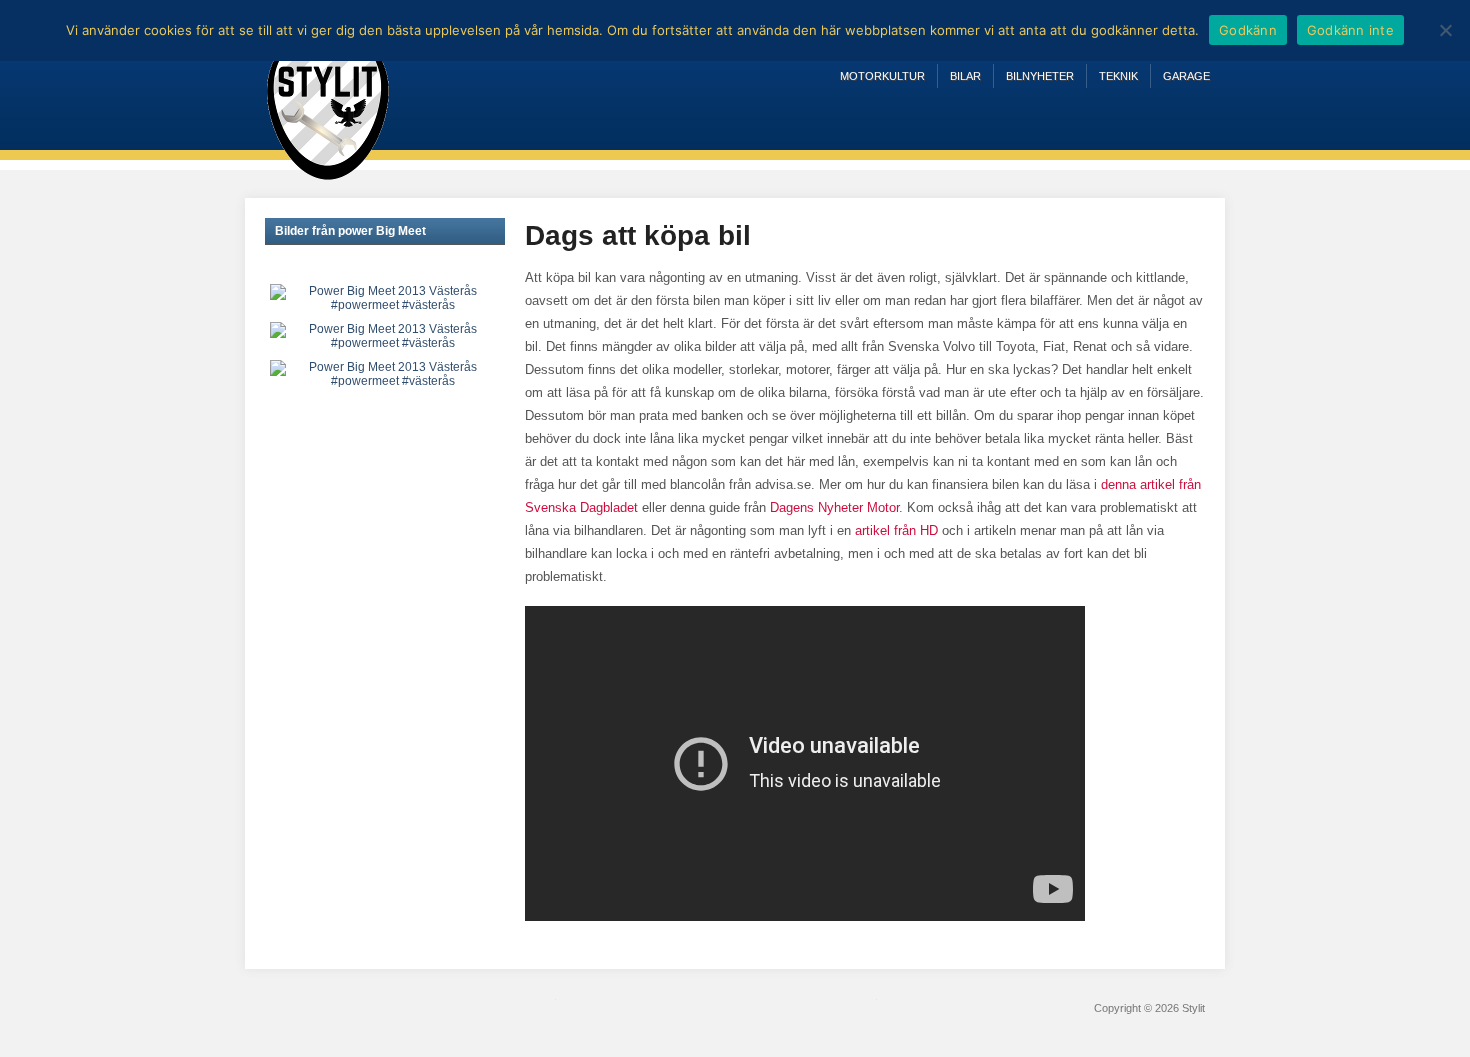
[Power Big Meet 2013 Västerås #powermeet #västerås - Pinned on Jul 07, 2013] (385, 297)
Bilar (965, 76)
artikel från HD (896, 530)
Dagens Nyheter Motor (832, 507)
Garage (1186, 76)
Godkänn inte (1350, 30)
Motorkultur (882, 76)
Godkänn (1248, 30)
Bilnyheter (1040, 76)
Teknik (1118, 76)
